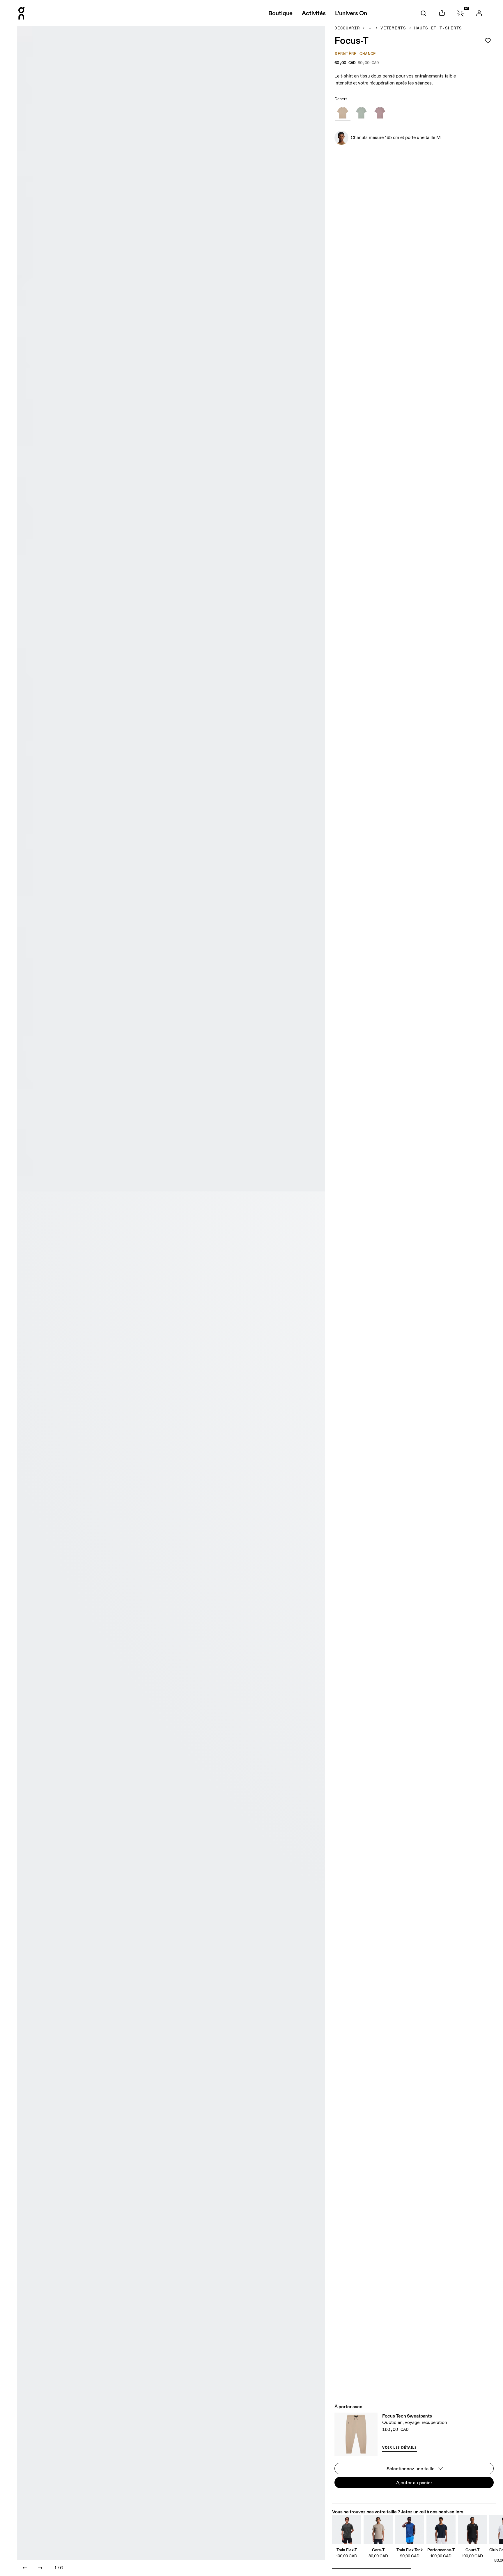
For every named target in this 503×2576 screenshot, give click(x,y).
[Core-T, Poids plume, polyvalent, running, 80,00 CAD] (378, 2530)
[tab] (423, 13)
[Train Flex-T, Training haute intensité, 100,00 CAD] (347, 2530)
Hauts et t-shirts (438, 28)
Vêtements (393, 28)
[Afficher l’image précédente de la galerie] (25, 2568)
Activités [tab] (314, 13)
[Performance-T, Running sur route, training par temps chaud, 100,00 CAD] (441, 2530)
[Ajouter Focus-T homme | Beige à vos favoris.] (488, 41)
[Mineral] (361, 113)
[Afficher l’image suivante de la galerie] (40, 2568)
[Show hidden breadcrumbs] (370, 28)
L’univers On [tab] (351, 13)
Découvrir (347, 28)
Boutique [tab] (280, 13)
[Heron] (380, 113)
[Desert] (343, 113)
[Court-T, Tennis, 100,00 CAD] (472, 2530)
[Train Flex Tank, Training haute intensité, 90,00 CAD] (410, 2530)
